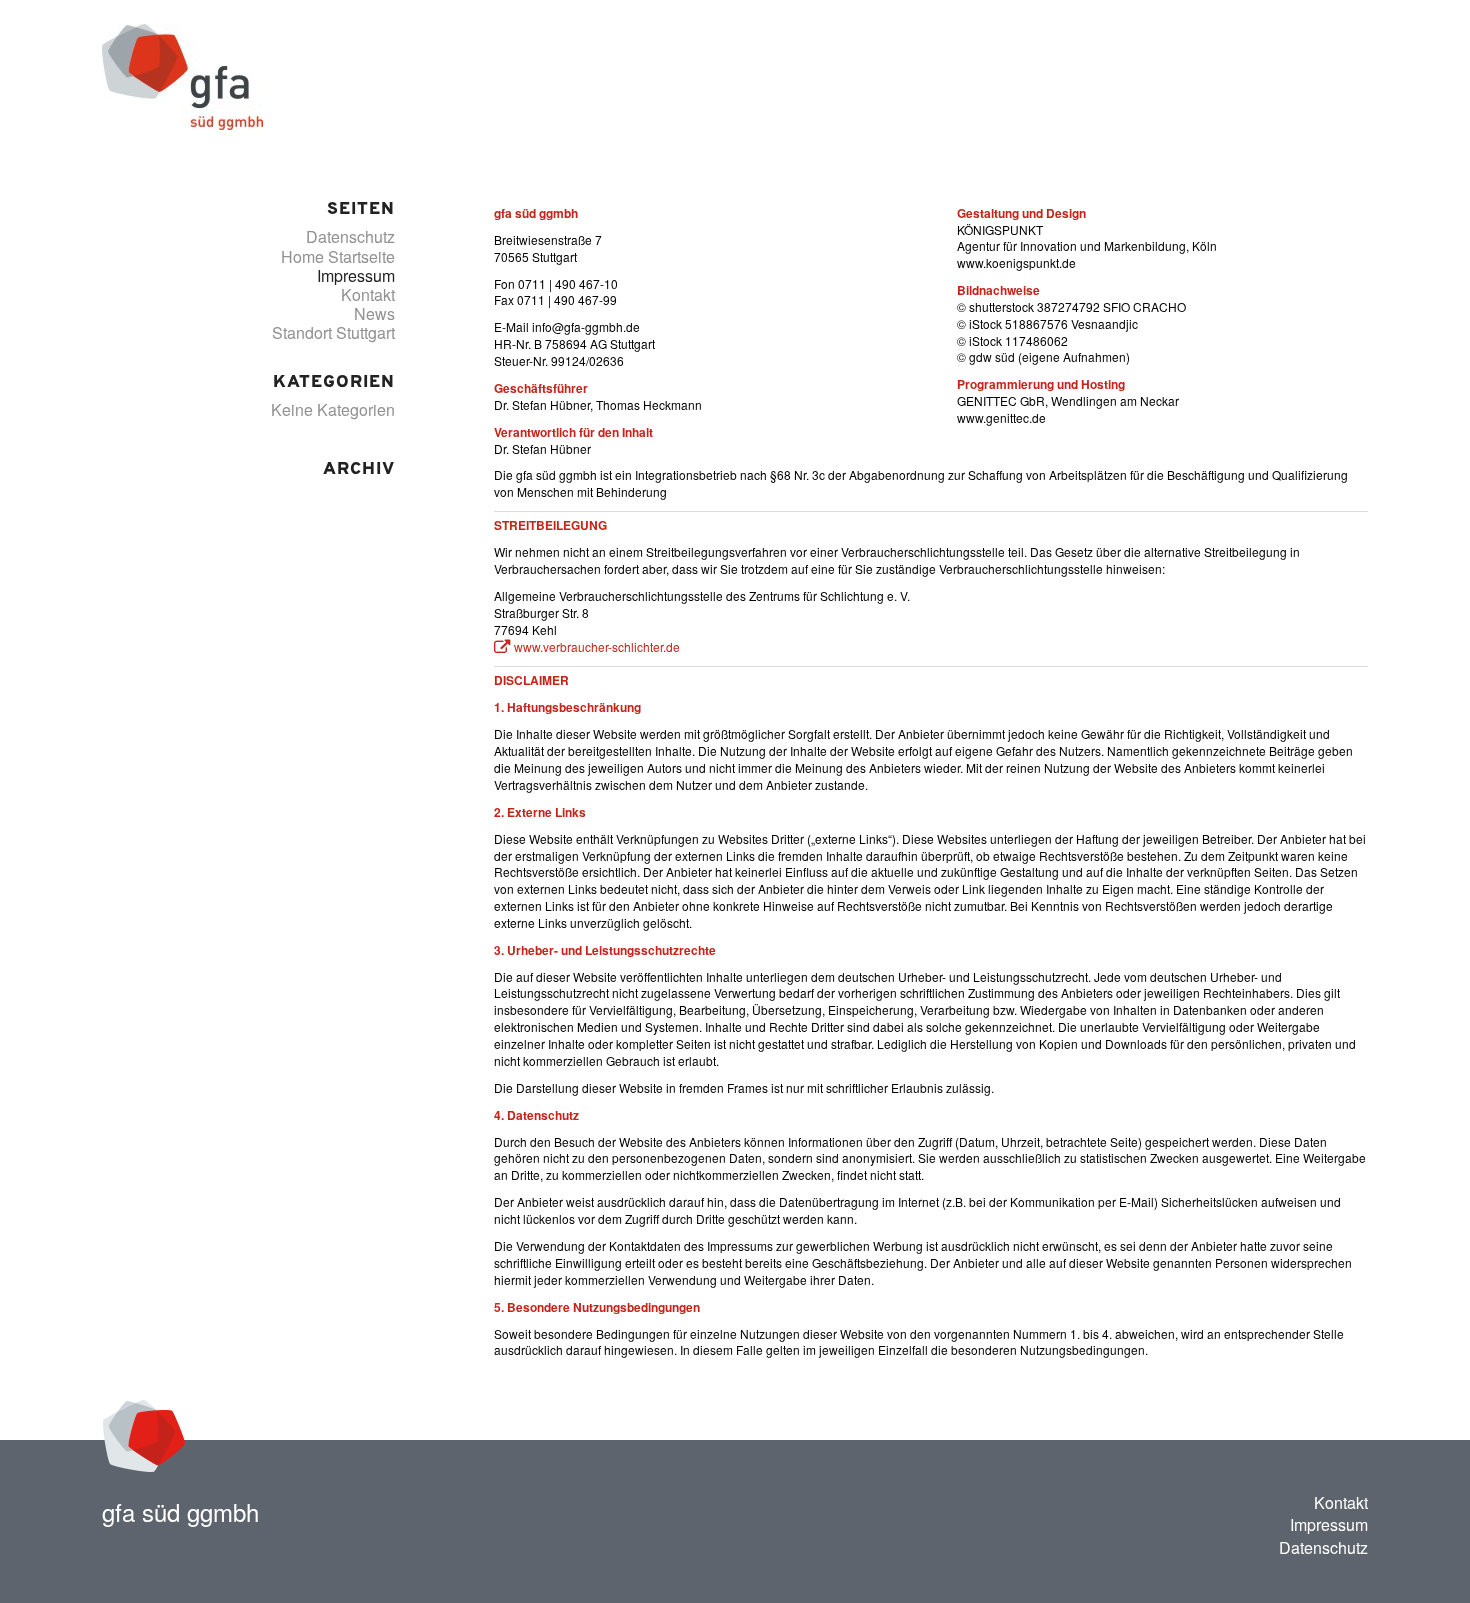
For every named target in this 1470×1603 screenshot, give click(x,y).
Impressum (356, 275)
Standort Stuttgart (333, 332)
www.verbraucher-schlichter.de (597, 646)
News (374, 313)
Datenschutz (350, 236)
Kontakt (368, 294)
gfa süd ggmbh (180, 1511)
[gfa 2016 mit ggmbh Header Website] (182, 75)
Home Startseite (338, 256)
